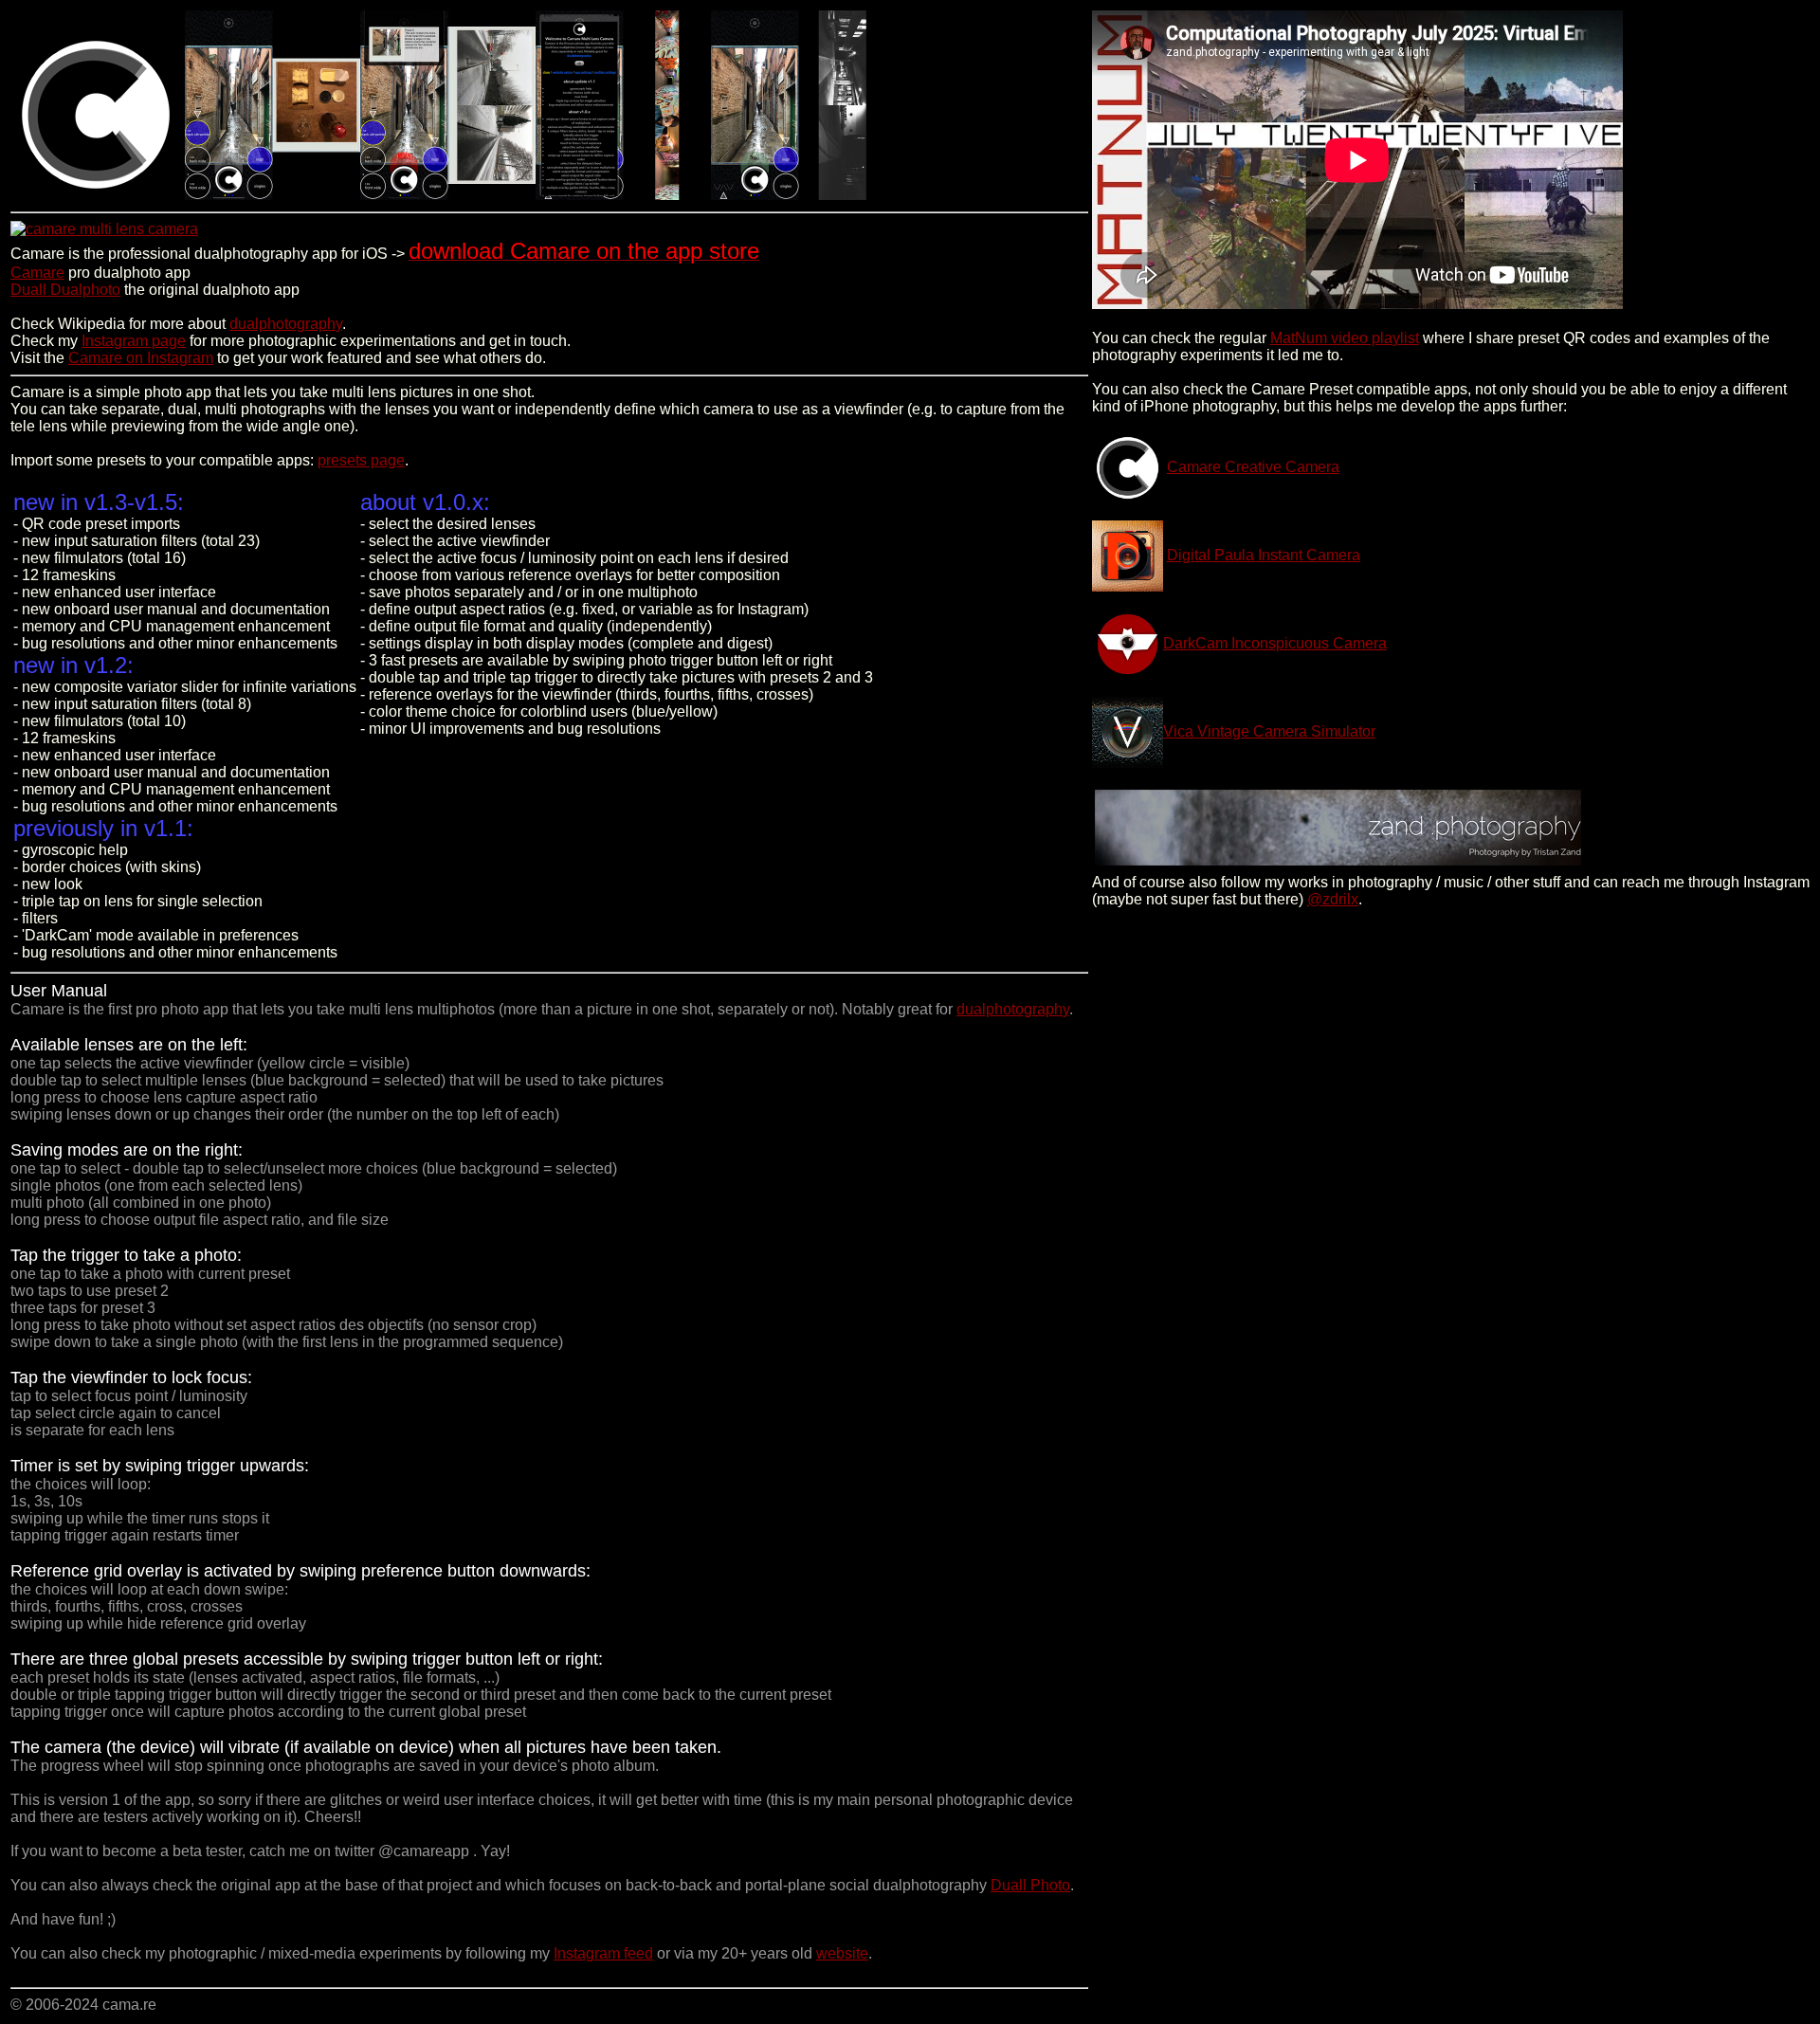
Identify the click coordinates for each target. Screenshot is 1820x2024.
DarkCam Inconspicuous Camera (1275, 643)
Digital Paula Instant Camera (1264, 555)
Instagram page (134, 341)
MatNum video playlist (1345, 338)
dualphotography (286, 324)
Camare (37, 273)
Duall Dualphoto (65, 290)
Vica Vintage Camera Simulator (1269, 731)
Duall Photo (1030, 1885)
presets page (361, 460)
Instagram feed (603, 1953)
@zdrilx (1333, 899)
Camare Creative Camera (1253, 467)
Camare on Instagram (141, 358)
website (842, 1953)
